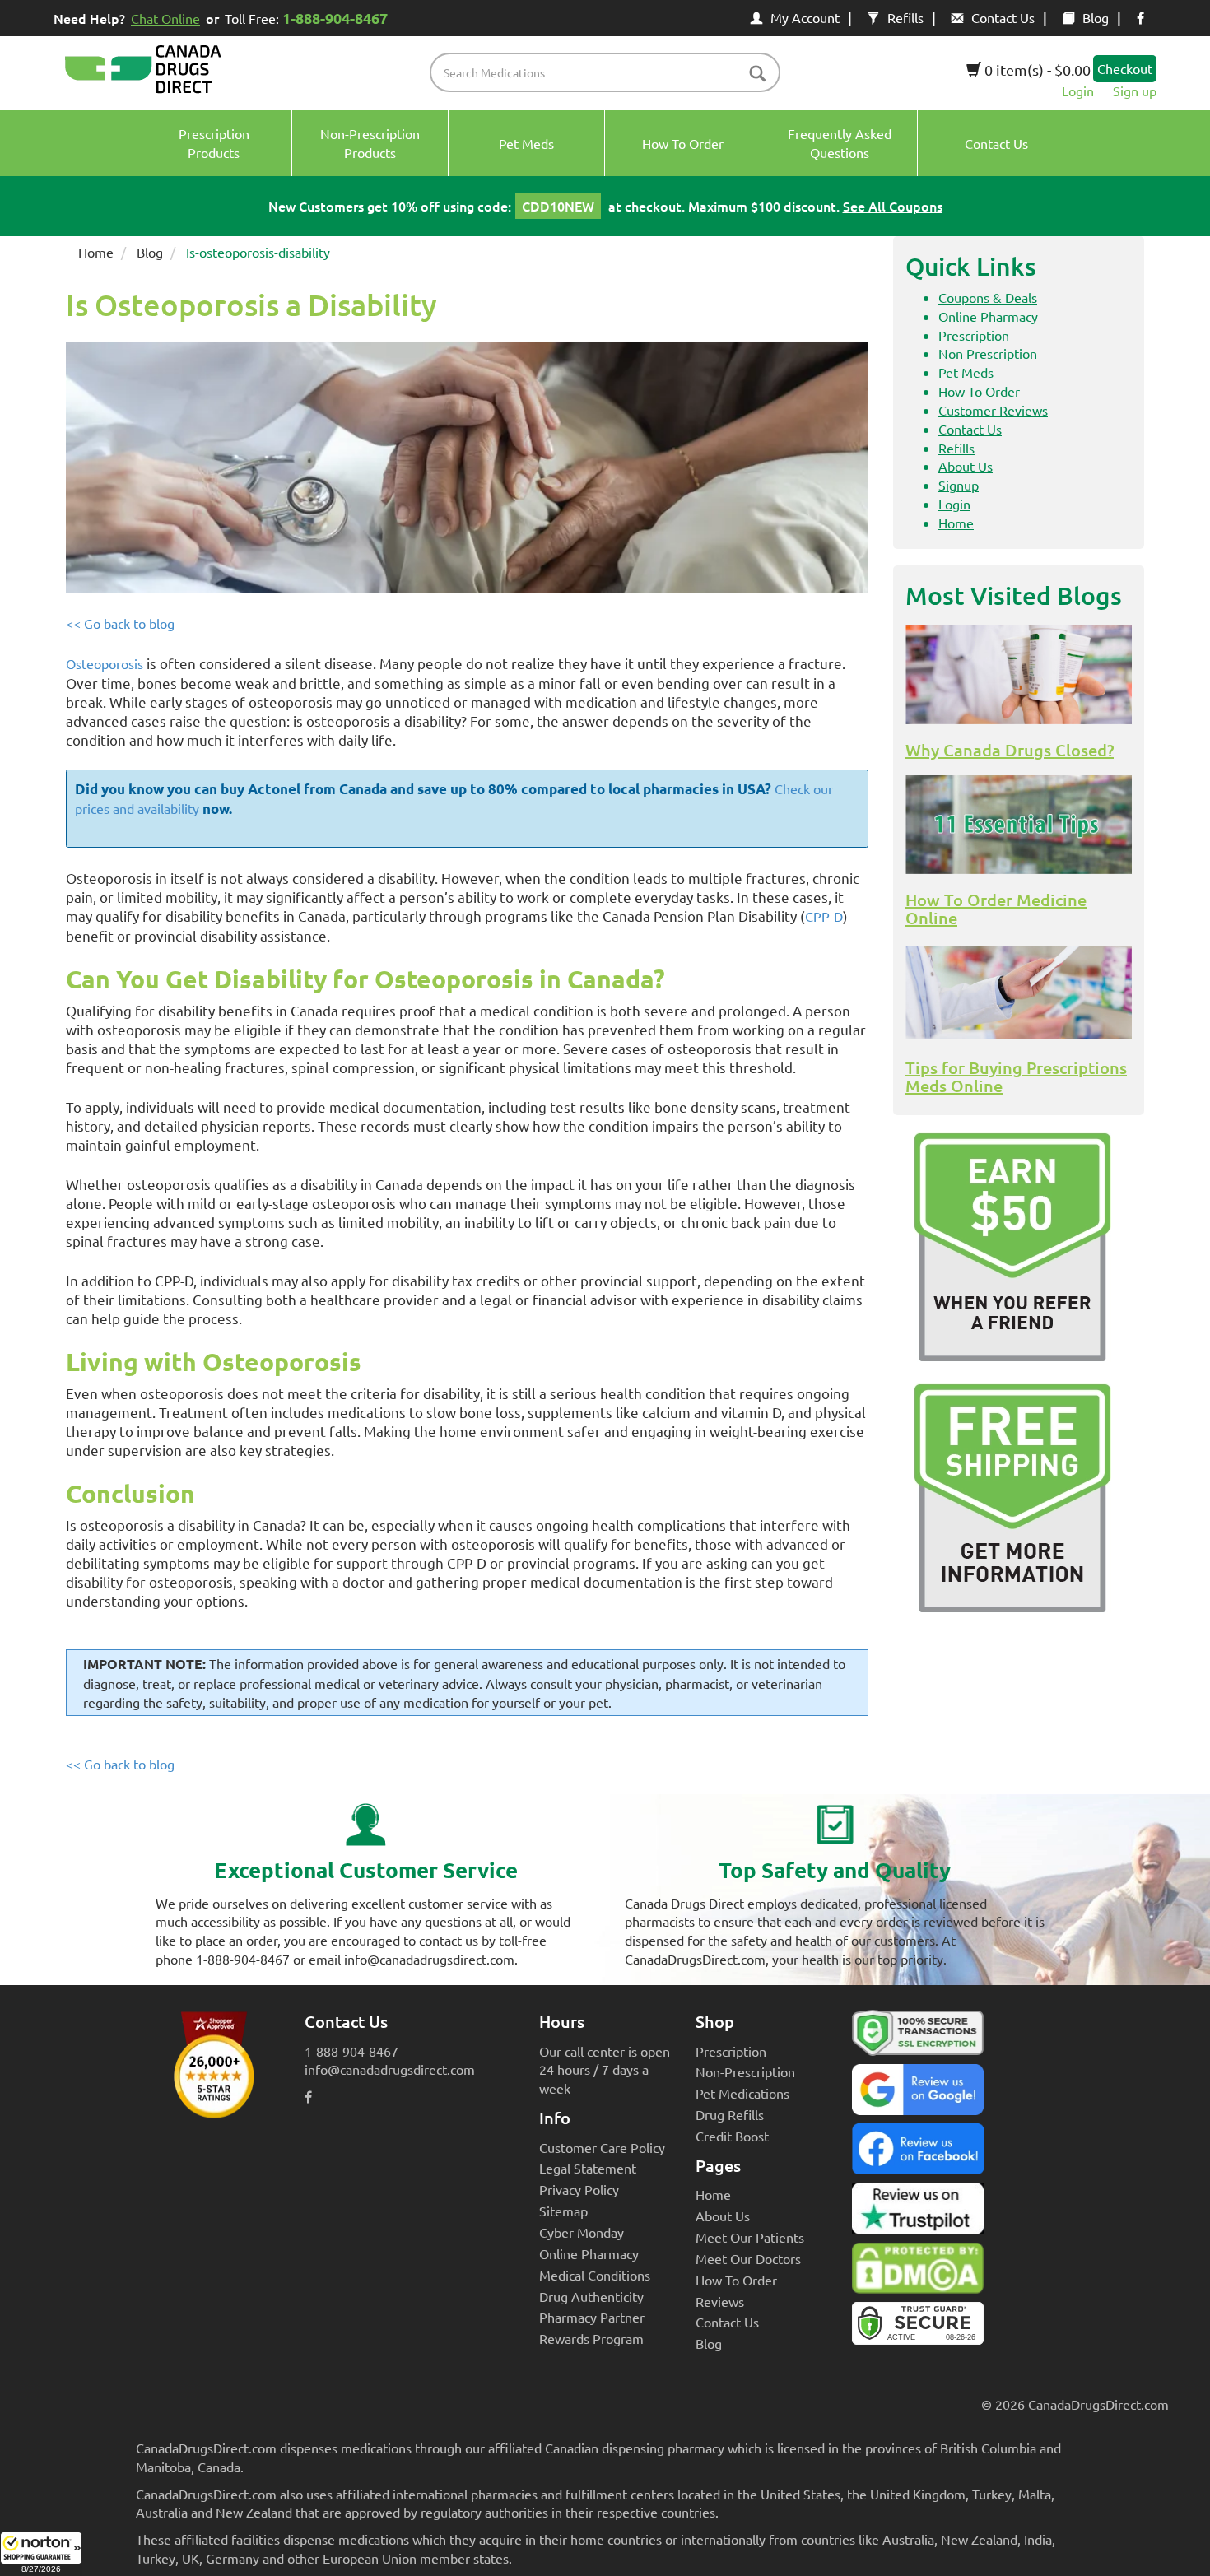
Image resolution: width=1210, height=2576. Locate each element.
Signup (959, 485)
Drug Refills (730, 2114)
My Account (805, 17)
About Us (966, 466)
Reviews (720, 2301)
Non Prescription (988, 353)
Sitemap (563, 2211)
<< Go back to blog (120, 623)
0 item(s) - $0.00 (1036, 70)
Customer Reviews (993, 410)
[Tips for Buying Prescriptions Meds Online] (1019, 993)
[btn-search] (757, 74)
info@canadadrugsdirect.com (390, 2069)
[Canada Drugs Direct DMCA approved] (918, 2272)
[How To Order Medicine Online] (1019, 825)
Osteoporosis (105, 663)
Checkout (1125, 68)
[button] (41, 2554)
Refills (905, 17)
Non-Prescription (745, 2071)
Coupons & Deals (988, 297)
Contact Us (1003, 17)
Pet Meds (966, 372)
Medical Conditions (595, 2275)
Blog (1096, 17)
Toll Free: (306, 18)
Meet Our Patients (750, 2237)
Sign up (1135, 91)
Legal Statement (588, 2168)
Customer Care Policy (602, 2147)
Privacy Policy (579, 2189)
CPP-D (824, 916)
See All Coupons (893, 206)
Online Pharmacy (988, 316)
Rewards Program (591, 2338)
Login (1078, 91)
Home (96, 252)
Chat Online (165, 18)
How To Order (979, 391)
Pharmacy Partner (592, 2317)
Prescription (974, 335)
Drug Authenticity (591, 2296)
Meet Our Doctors (748, 2258)
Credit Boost (732, 2136)
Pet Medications (742, 2093)
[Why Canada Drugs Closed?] (1019, 675)
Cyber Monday (582, 2232)
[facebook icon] (1140, 17)
